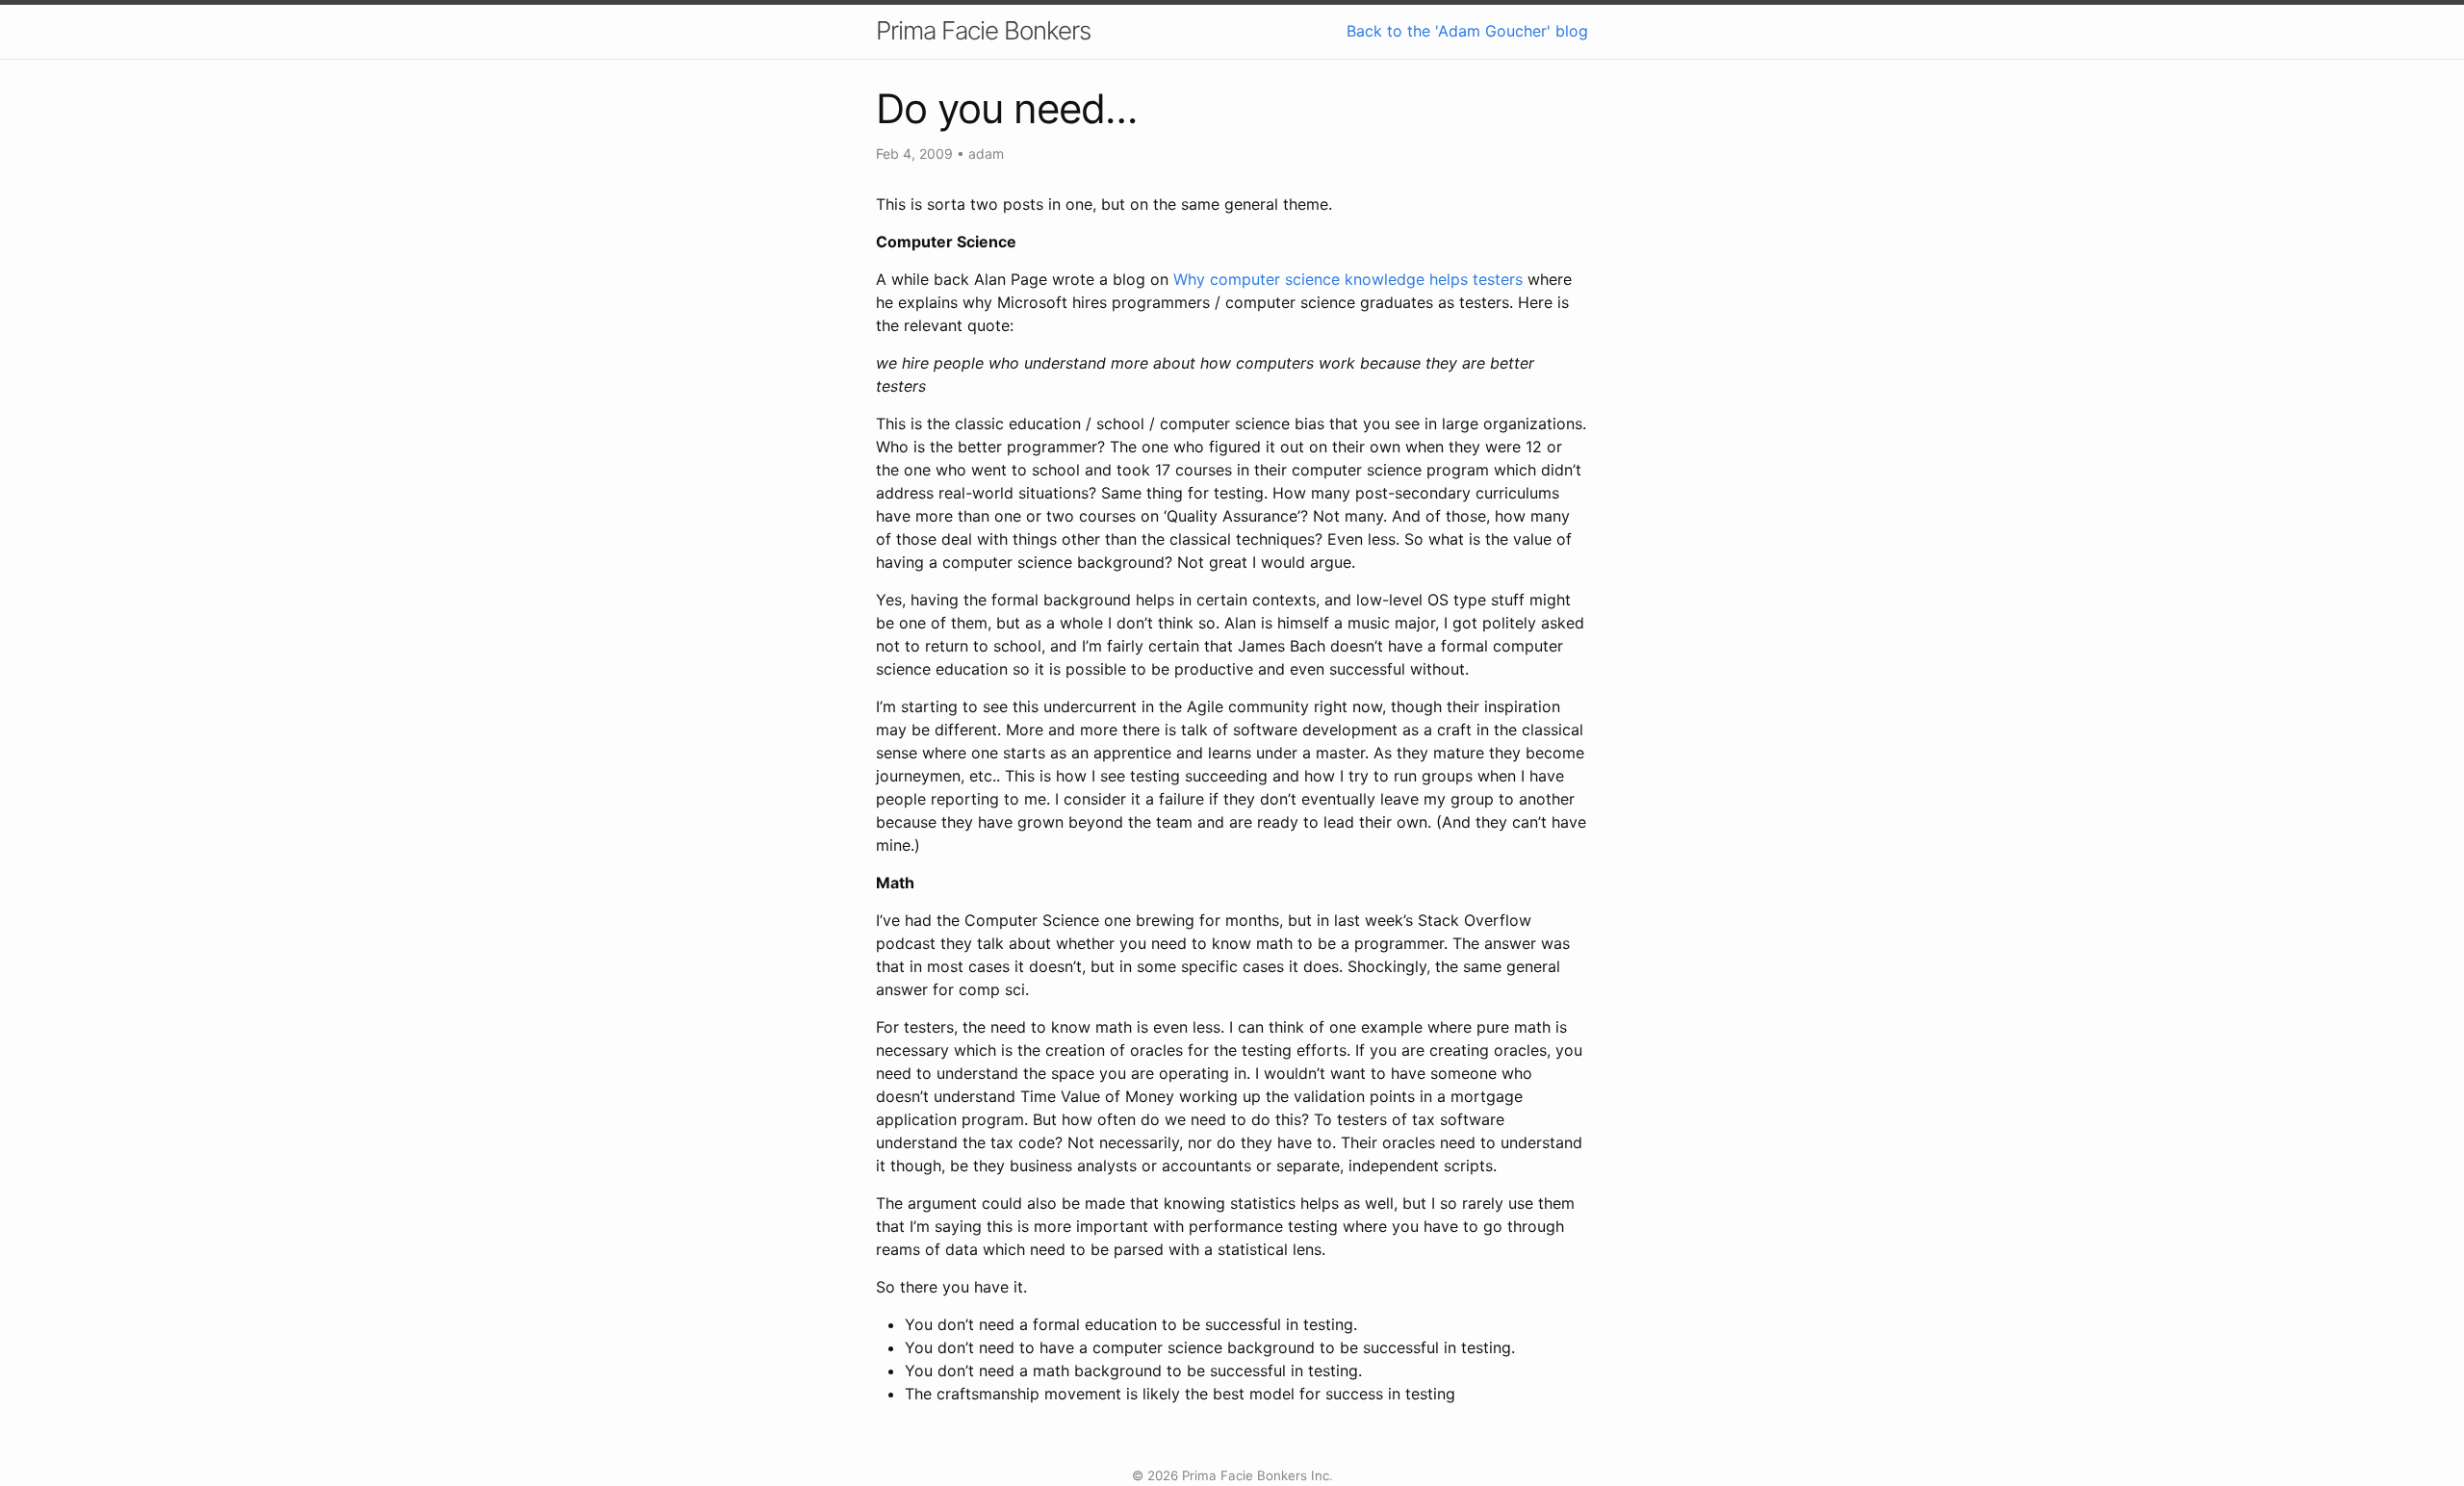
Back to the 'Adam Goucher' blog (1467, 31)
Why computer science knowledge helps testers (1348, 279)
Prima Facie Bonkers (983, 30)
